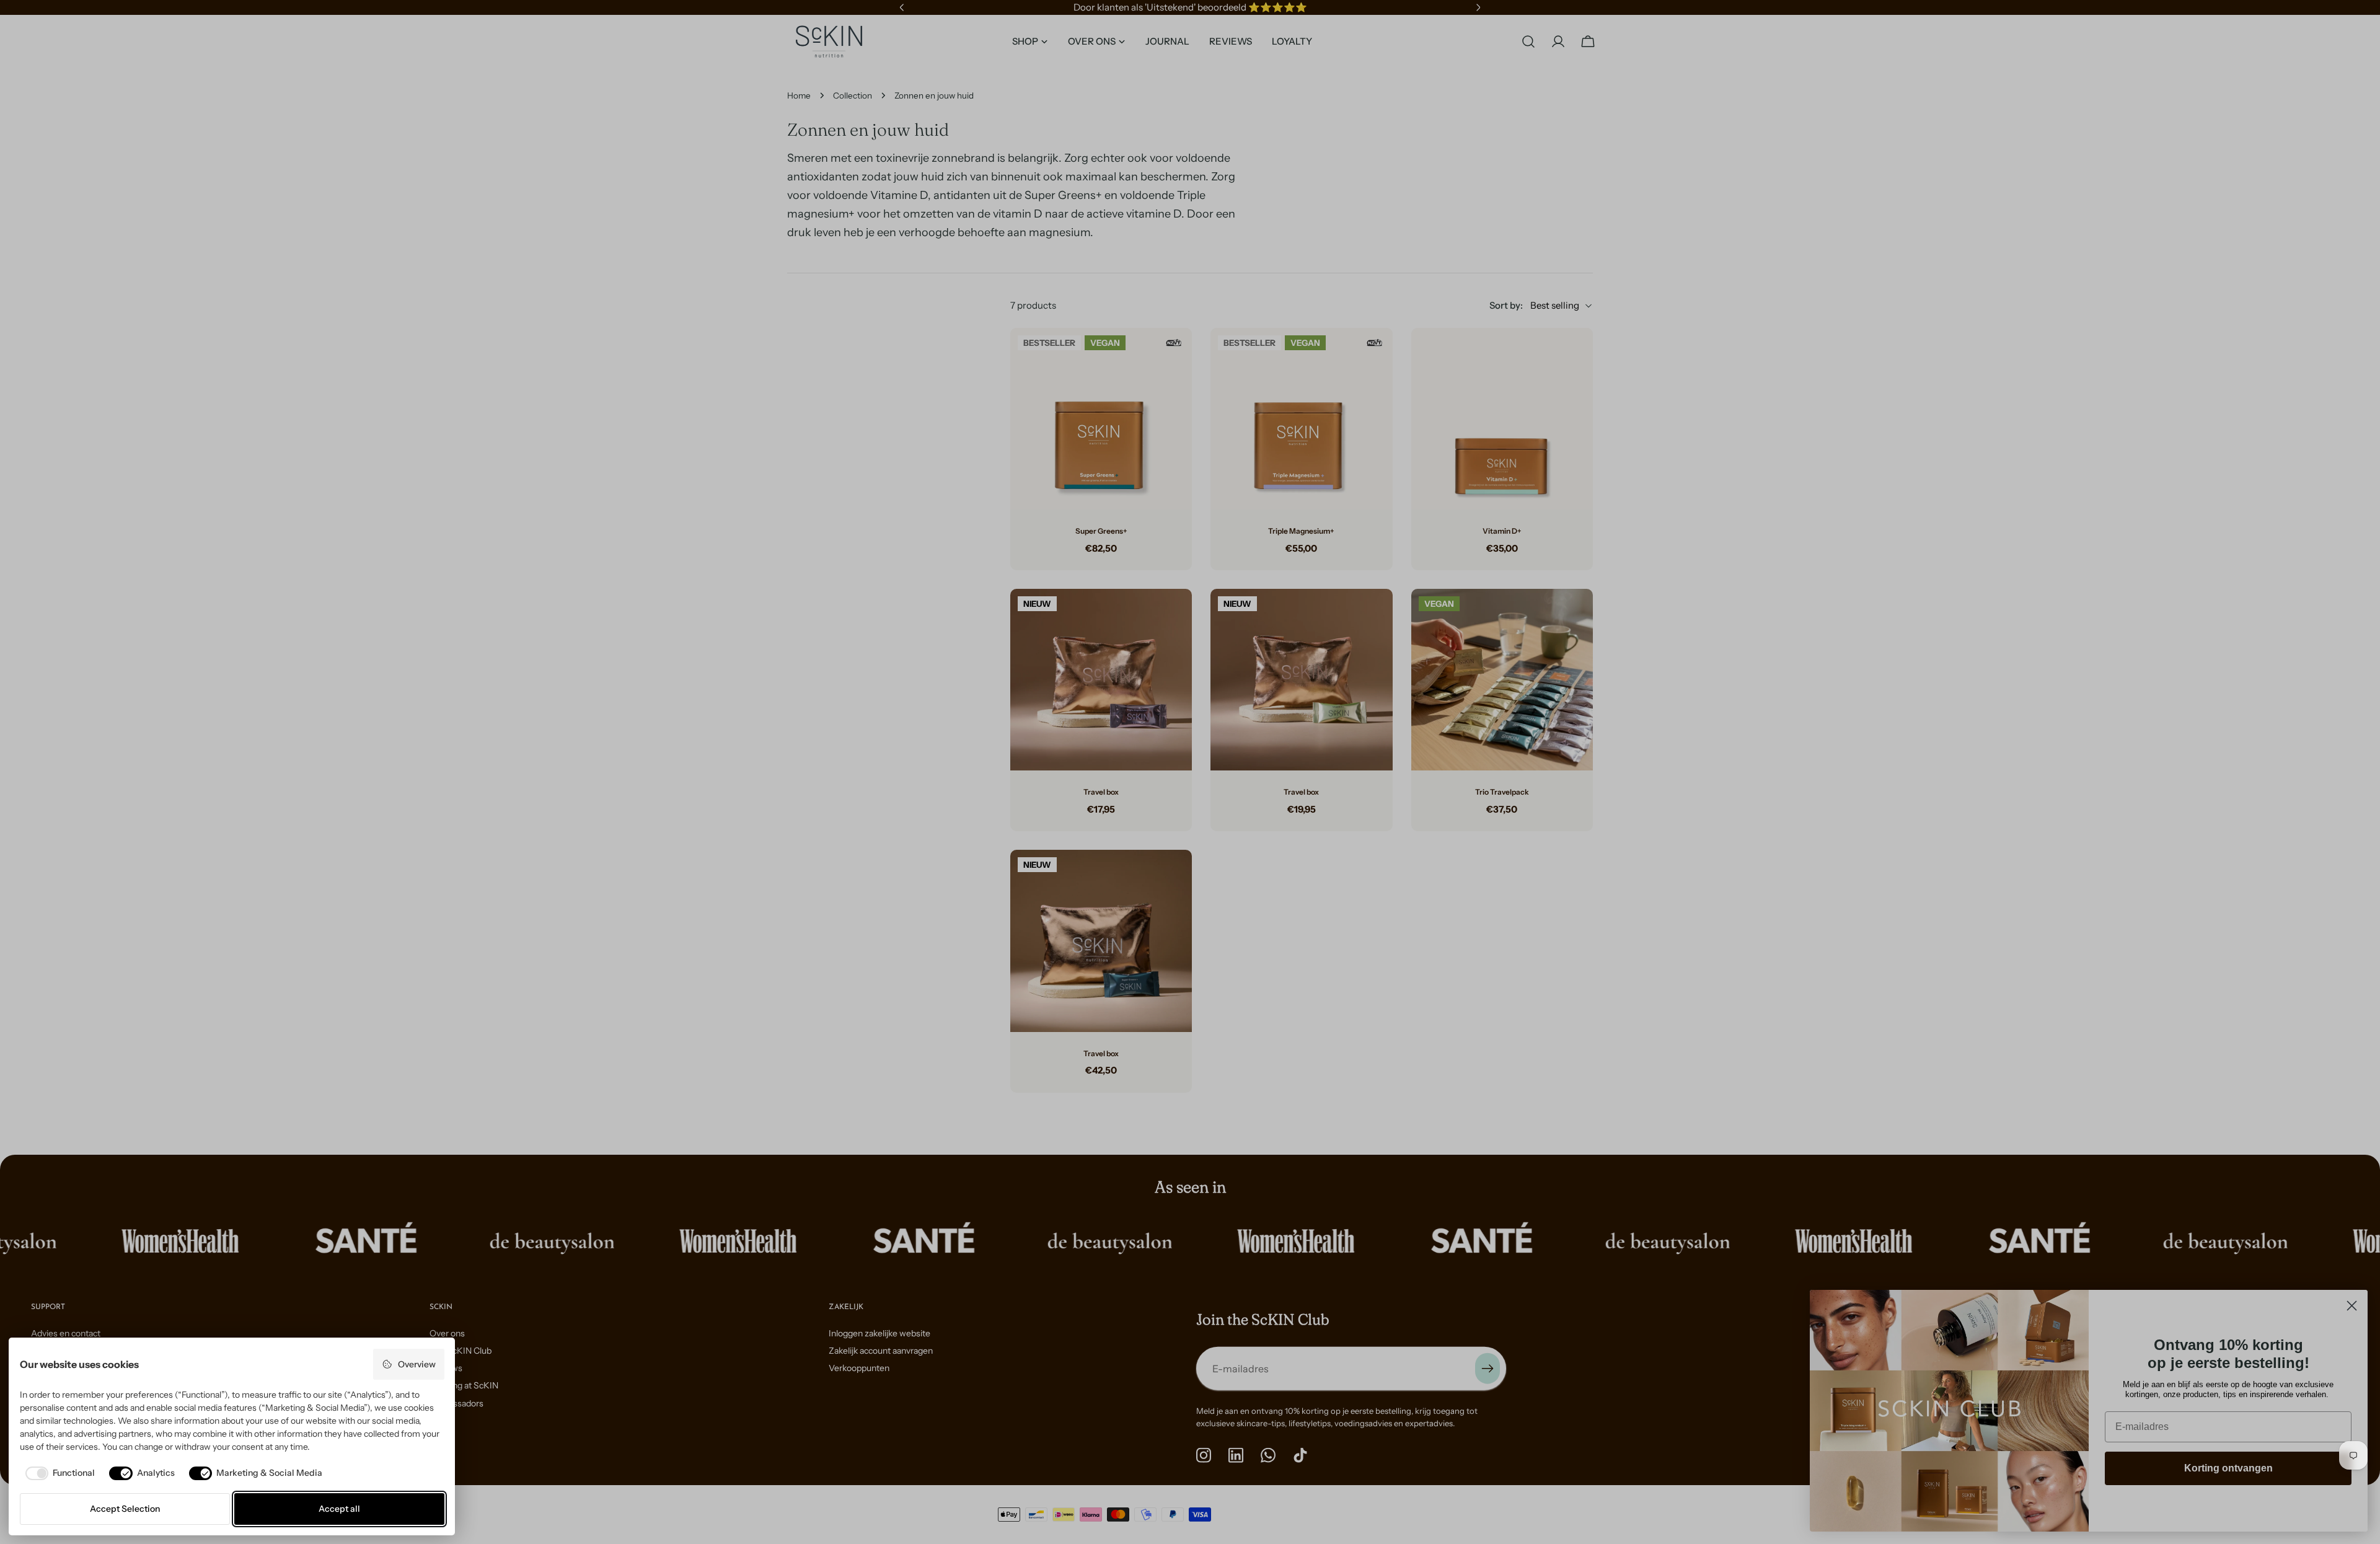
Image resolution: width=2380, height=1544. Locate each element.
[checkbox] (58, 1473)
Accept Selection (125, 1509)
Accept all (339, 1509)
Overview (417, 1364)
